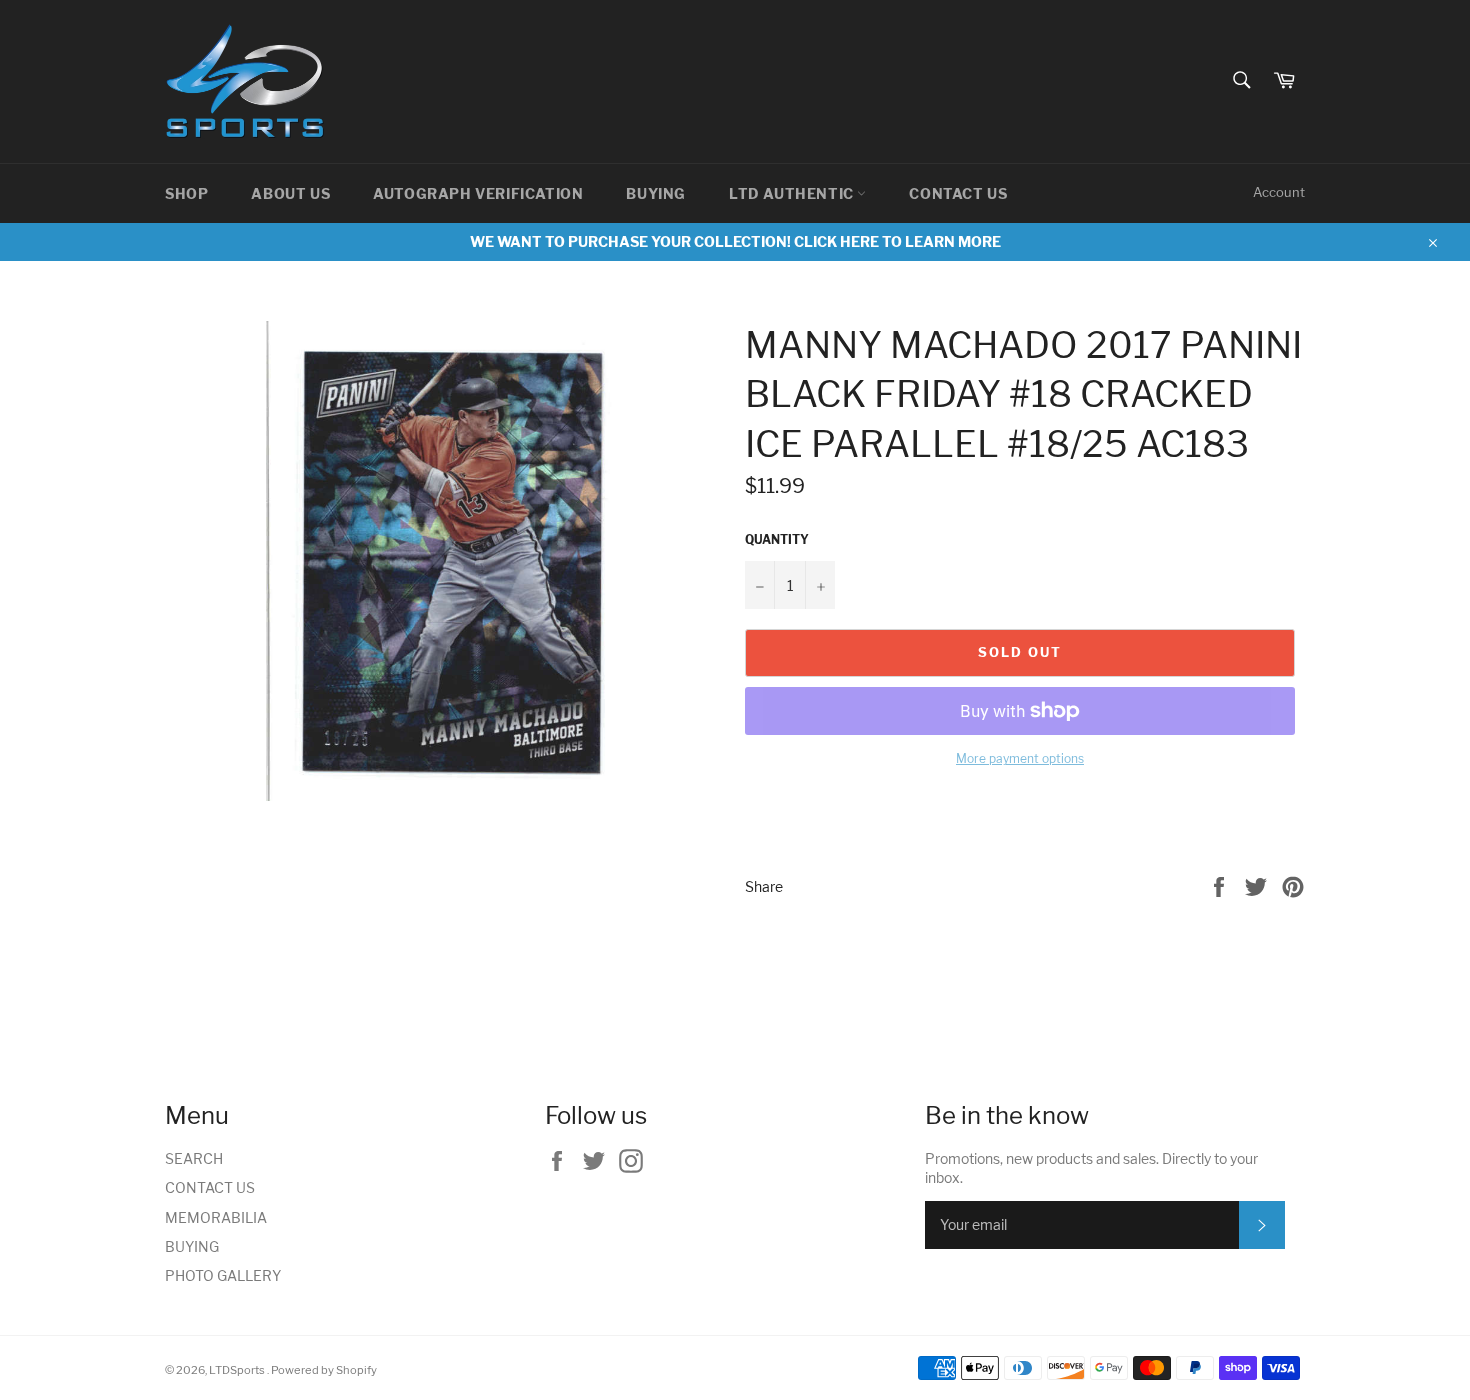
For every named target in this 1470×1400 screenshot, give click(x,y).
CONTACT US (958, 193)
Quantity (777, 539)
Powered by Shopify (324, 1370)
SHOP (186, 193)
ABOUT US (290, 193)
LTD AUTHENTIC (793, 193)
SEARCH (194, 1158)
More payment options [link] (1020, 758)
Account (1279, 192)
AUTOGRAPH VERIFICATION (478, 193)
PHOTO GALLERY (223, 1275)
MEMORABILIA (216, 1217)
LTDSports (238, 1370)
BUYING (656, 193)
